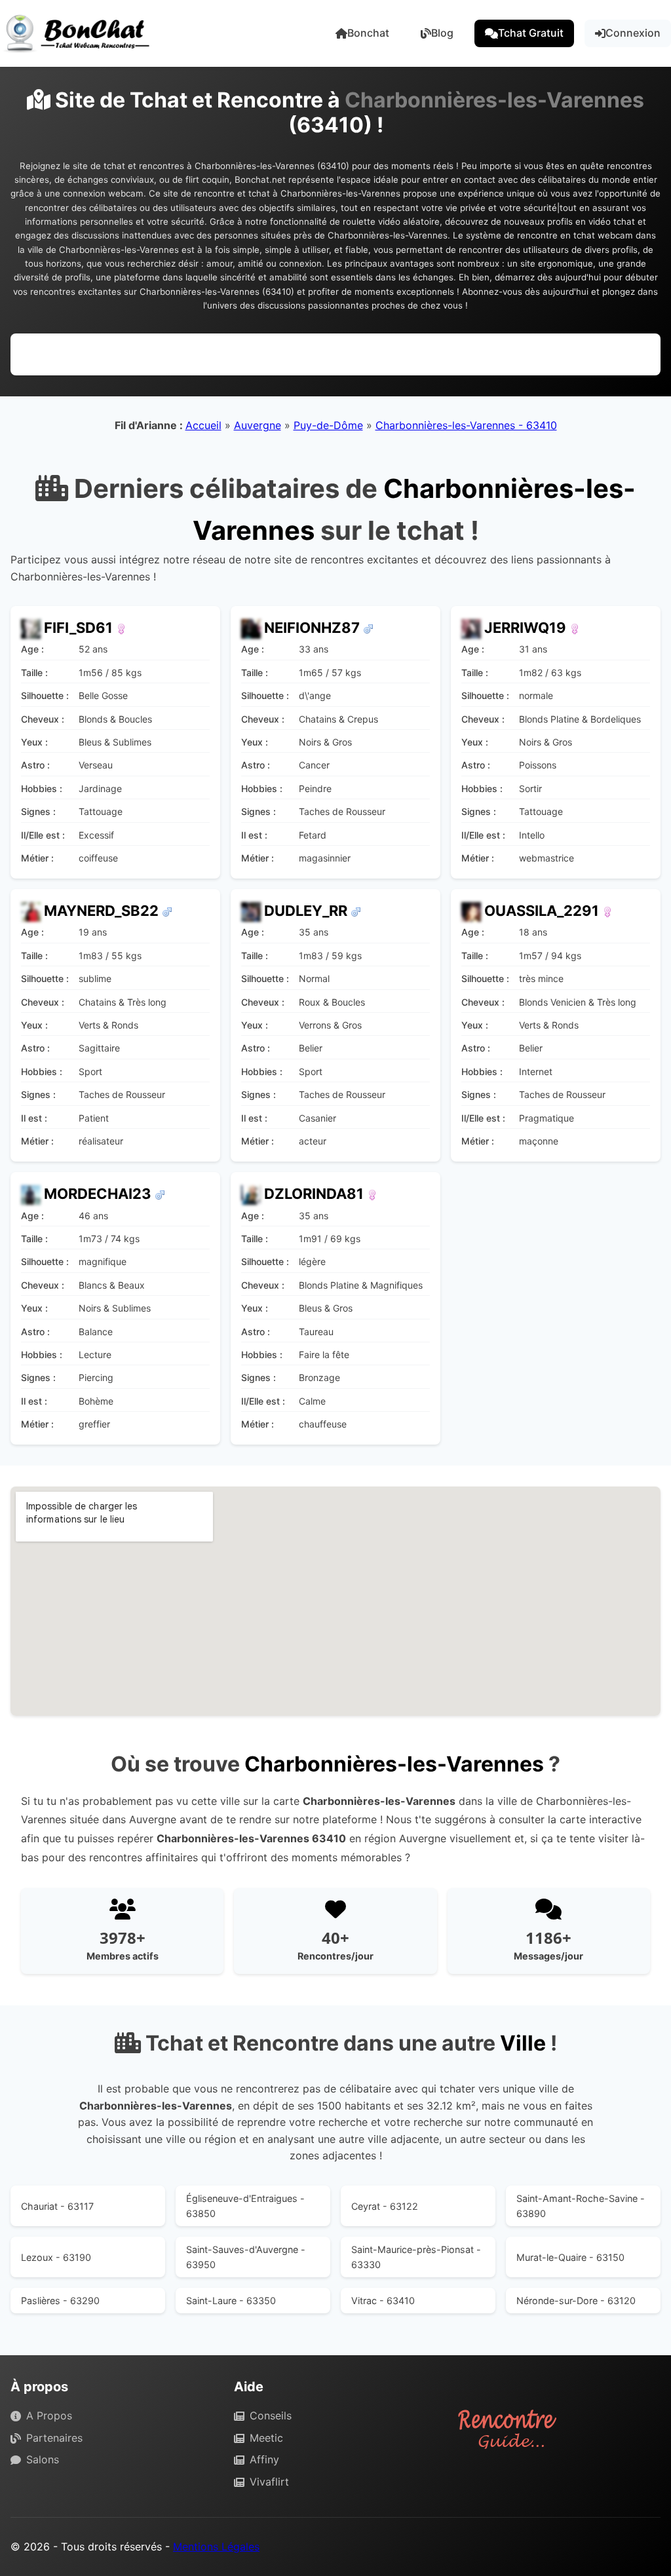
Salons (43, 2459)
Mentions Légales (216, 2547)
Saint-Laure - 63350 (231, 2301)
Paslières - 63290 (60, 2301)
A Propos (49, 2415)
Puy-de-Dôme (328, 425)
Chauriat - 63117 (57, 2206)
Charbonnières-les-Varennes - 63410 (466, 425)
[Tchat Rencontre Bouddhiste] (121, 628)
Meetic (266, 2438)
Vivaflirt (269, 2482)
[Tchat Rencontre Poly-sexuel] (167, 911)
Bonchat (368, 33)
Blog (442, 33)
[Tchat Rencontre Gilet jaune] (372, 1194)
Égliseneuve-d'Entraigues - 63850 (245, 2206)
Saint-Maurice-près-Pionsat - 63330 (416, 2257)
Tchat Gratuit (531, 33)
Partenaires (54, 2438)
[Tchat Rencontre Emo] (575, 628)
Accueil (203, 425)
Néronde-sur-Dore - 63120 (576, 2301)
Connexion (633, 33)
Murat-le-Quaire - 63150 (570, 2257)
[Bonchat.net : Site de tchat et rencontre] (79, 33)
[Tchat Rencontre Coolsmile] (607, 911)
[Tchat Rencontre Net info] (160, 1194)
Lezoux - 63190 (56, 2257)
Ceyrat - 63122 (385, 2206)
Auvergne (258, 425)
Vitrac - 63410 (383, 2301)
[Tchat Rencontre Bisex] (368, 628)
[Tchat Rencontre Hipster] (356, 911)
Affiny (264, 2459)
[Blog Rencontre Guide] (559, 2429)
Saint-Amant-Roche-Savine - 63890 (581, 2206)
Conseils (271, 2415)
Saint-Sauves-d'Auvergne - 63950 (246, 2257)
